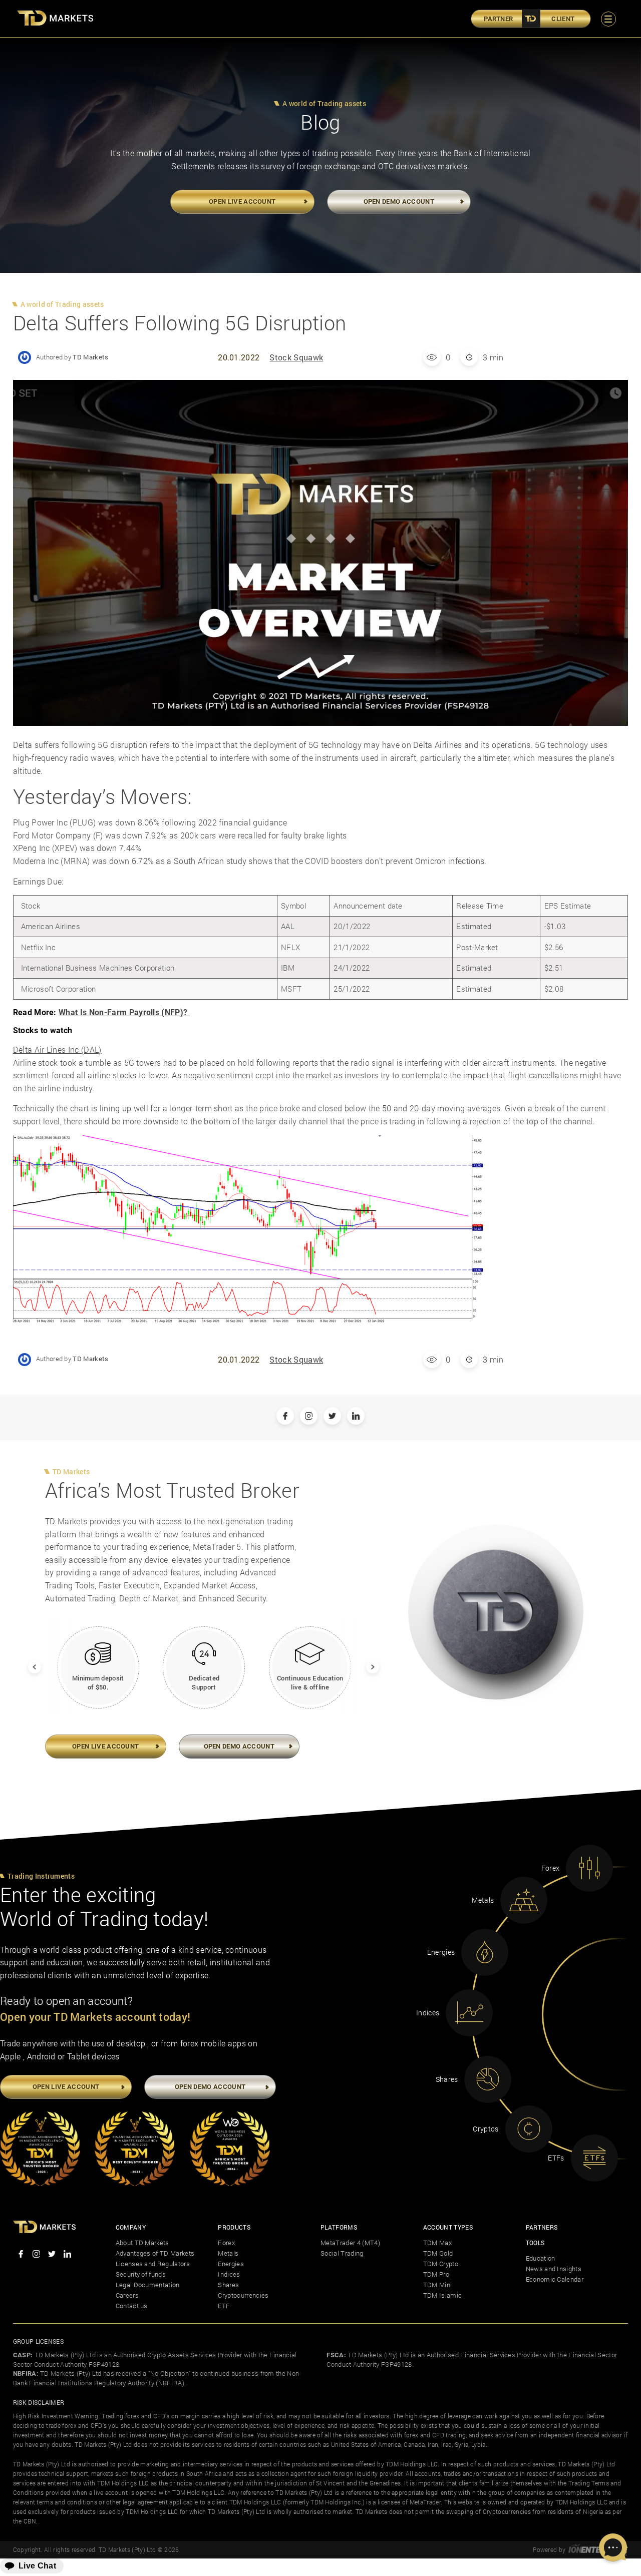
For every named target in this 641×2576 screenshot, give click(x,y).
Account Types (448, 2227)
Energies (231, 2264)
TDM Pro (436, 2274)
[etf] (594, 2158)
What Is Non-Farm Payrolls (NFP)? (124, 1012)
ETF (224, 2306)
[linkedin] (67, 2255)
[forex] (589, 1868)
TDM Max (437, 2243)
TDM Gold (438, 2253)
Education (541, 2258)
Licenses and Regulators (153, 2264)
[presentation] (28, 1661)
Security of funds (141, 2274)
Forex (226, 2243)
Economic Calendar (555, 2279)
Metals (228, 2253)
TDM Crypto (441, 2264)
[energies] (485, 1952)
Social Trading (342, 2253)
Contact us (132, 2306)
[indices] (469, 2013)
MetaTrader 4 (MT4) (350, 2243)
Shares (228, 2285)
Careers (127, 2295)
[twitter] (52, 2255)
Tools (535, 2243)
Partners (542, 2227)
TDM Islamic (443, 2295)
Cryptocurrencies (243, 2295)
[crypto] (529, 2129)
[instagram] (36, 2255)
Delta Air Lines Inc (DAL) (57, 1049)
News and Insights (554, 2269)
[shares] (488, 2079)
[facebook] (21, 2255)
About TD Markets (142, 2243)
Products (234, 2227)
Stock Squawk (296, 357)
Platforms (339, 2227)
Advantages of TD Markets (155, 2253)
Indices (229, 2274)
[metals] (524, 1900)
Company (131, 2227)
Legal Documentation (148, 2285)
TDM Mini (438, 2285)
